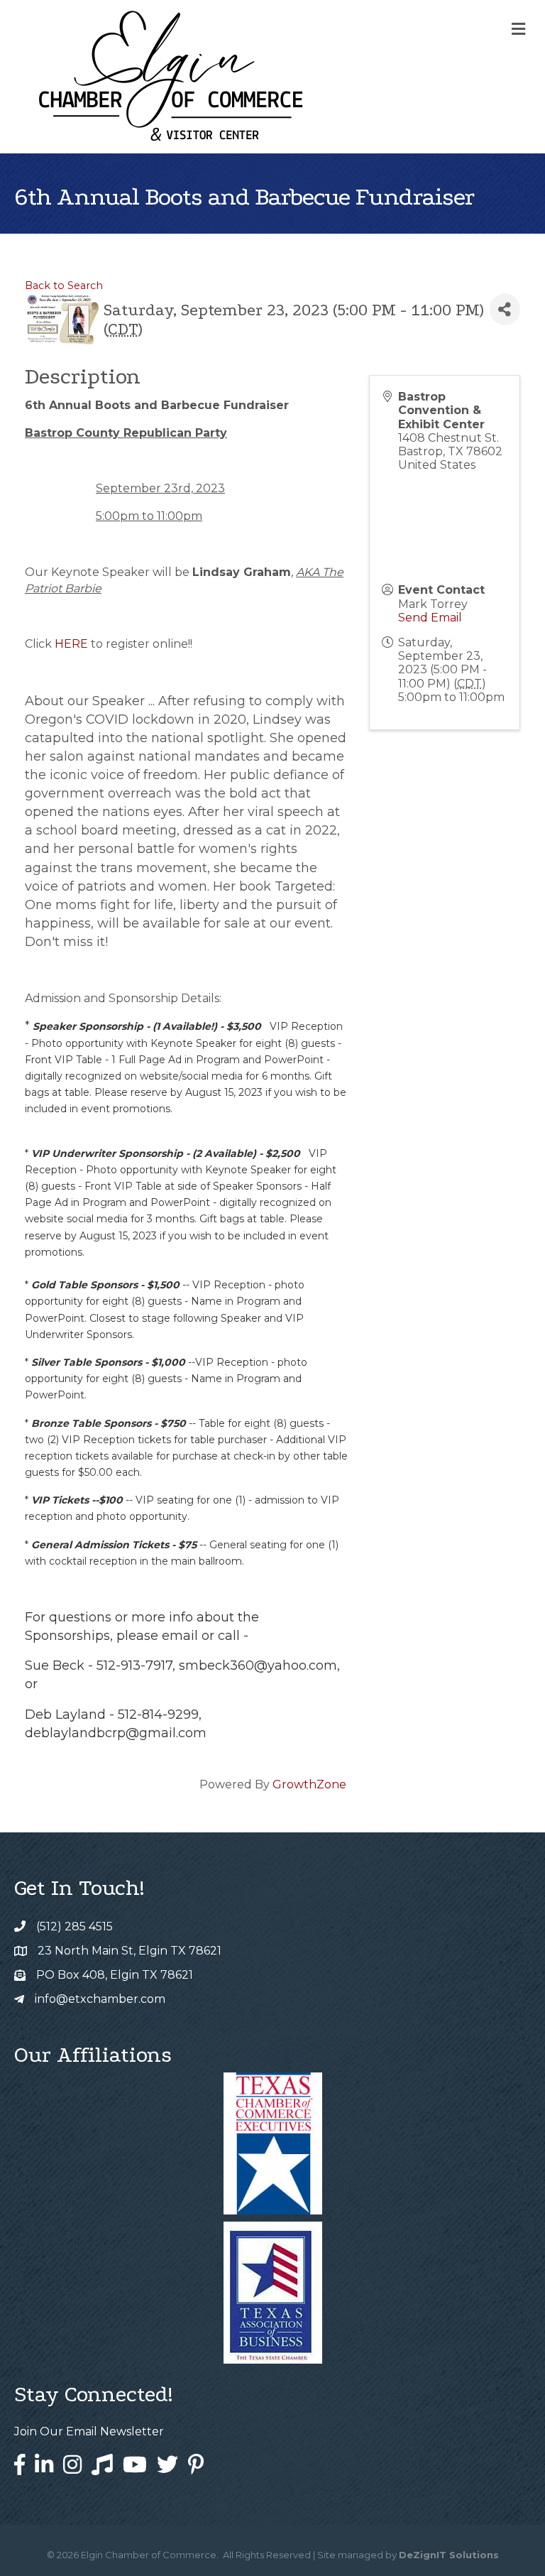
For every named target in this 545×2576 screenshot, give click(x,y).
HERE (71, 644)
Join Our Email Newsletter (89, 2431)
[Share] (505, 309)
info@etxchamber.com (100, 1999)
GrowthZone (309, 1784)
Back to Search (64, 286)
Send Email (430, 618)
